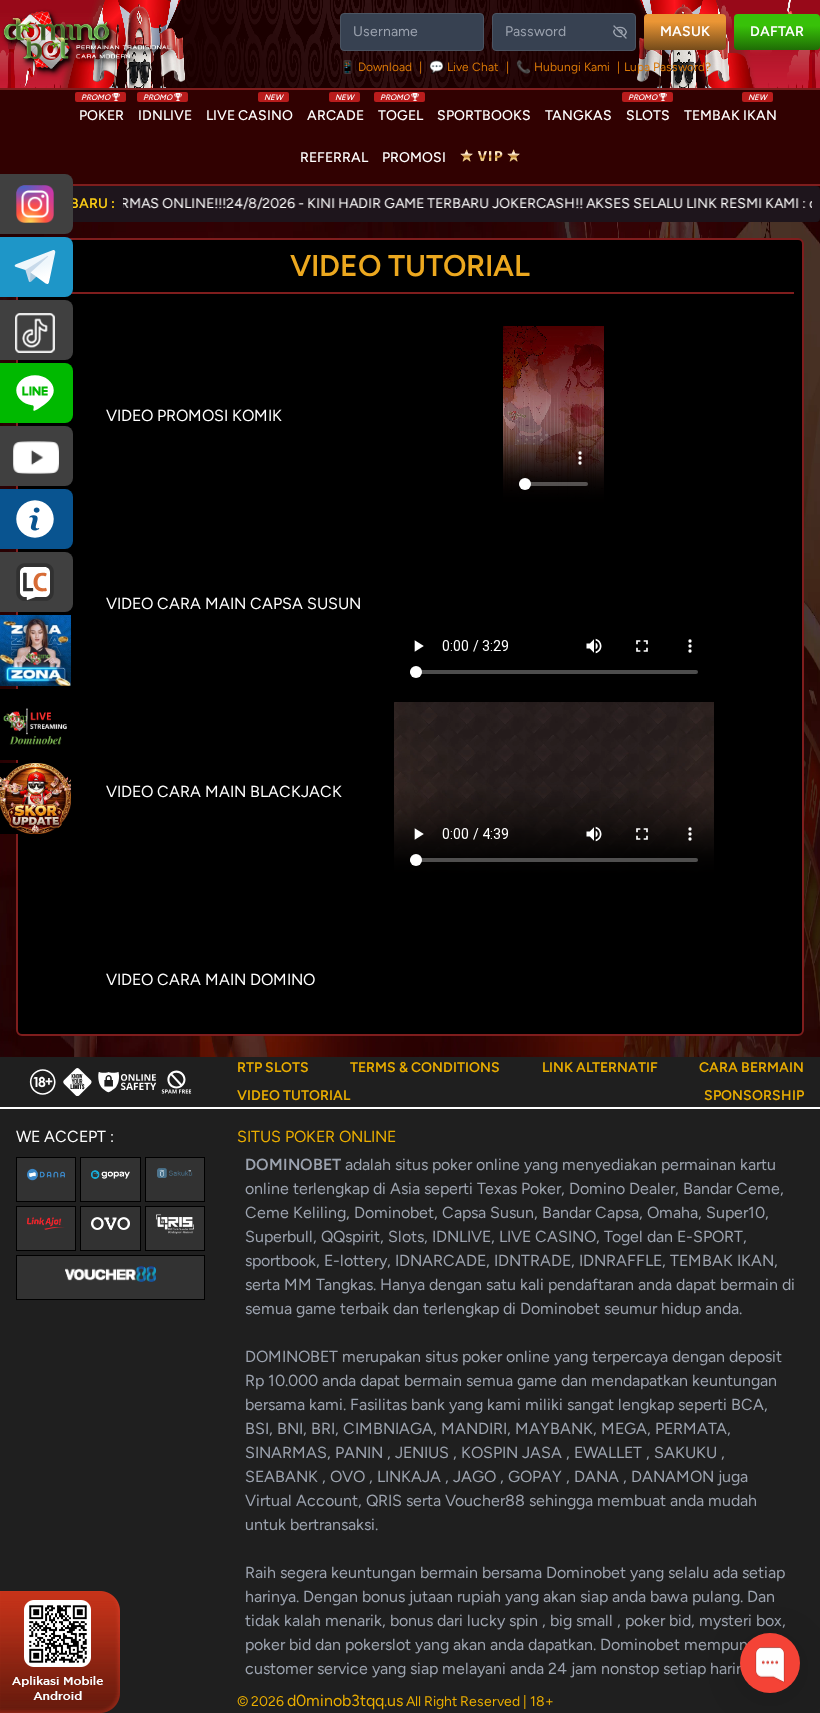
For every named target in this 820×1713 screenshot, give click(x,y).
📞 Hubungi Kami (563, 67)
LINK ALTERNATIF (600, 1067)
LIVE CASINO (249, 111)
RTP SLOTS (273, 1067)
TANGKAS (578, 115)
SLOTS (648, 111)
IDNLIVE (165, 111)
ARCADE (335, 111)
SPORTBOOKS (484, 115)
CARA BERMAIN (751, 1067)
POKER (101, 111)
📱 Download (377, 67)
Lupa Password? (667, 67)
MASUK (685, 31)
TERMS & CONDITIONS (425, 1067)
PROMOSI (414, 157)
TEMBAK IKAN (730, 111)
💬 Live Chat (464, 67)
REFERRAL (334, 157)
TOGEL (400, 111)
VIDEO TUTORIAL (293, 1095)
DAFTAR (777, 31)
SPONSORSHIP (754, 1095)
